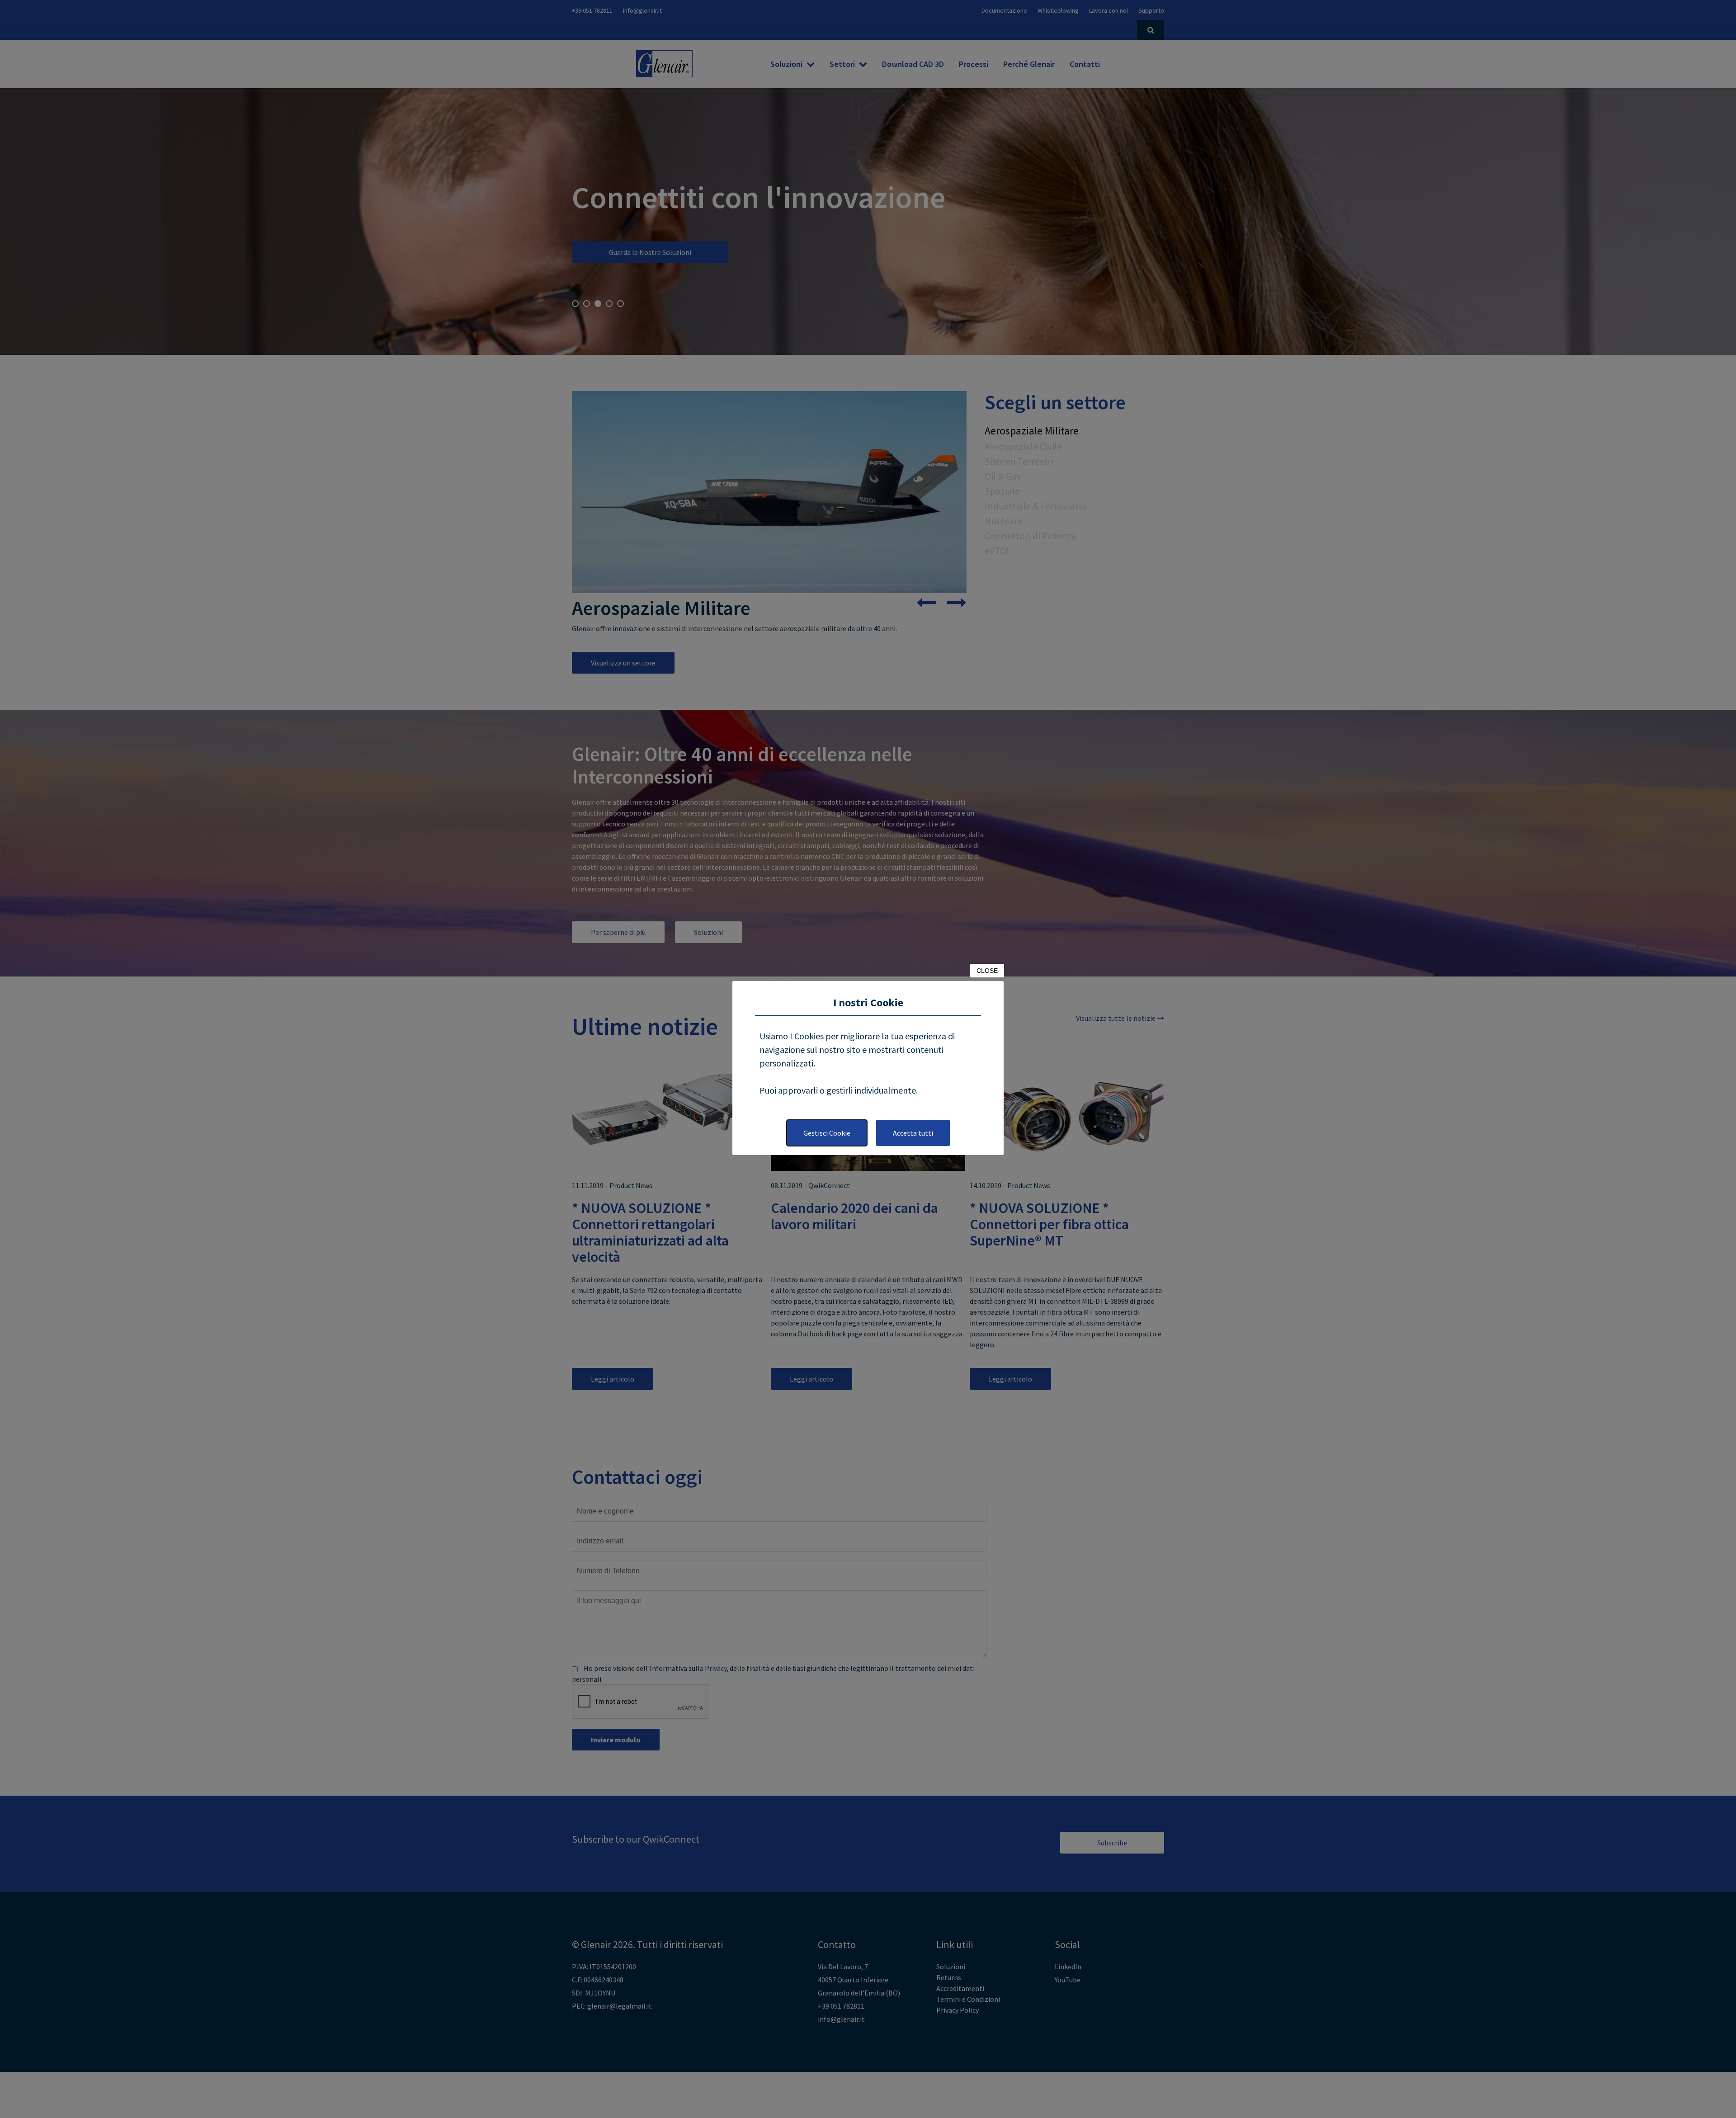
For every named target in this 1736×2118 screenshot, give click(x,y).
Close (987, 971)
